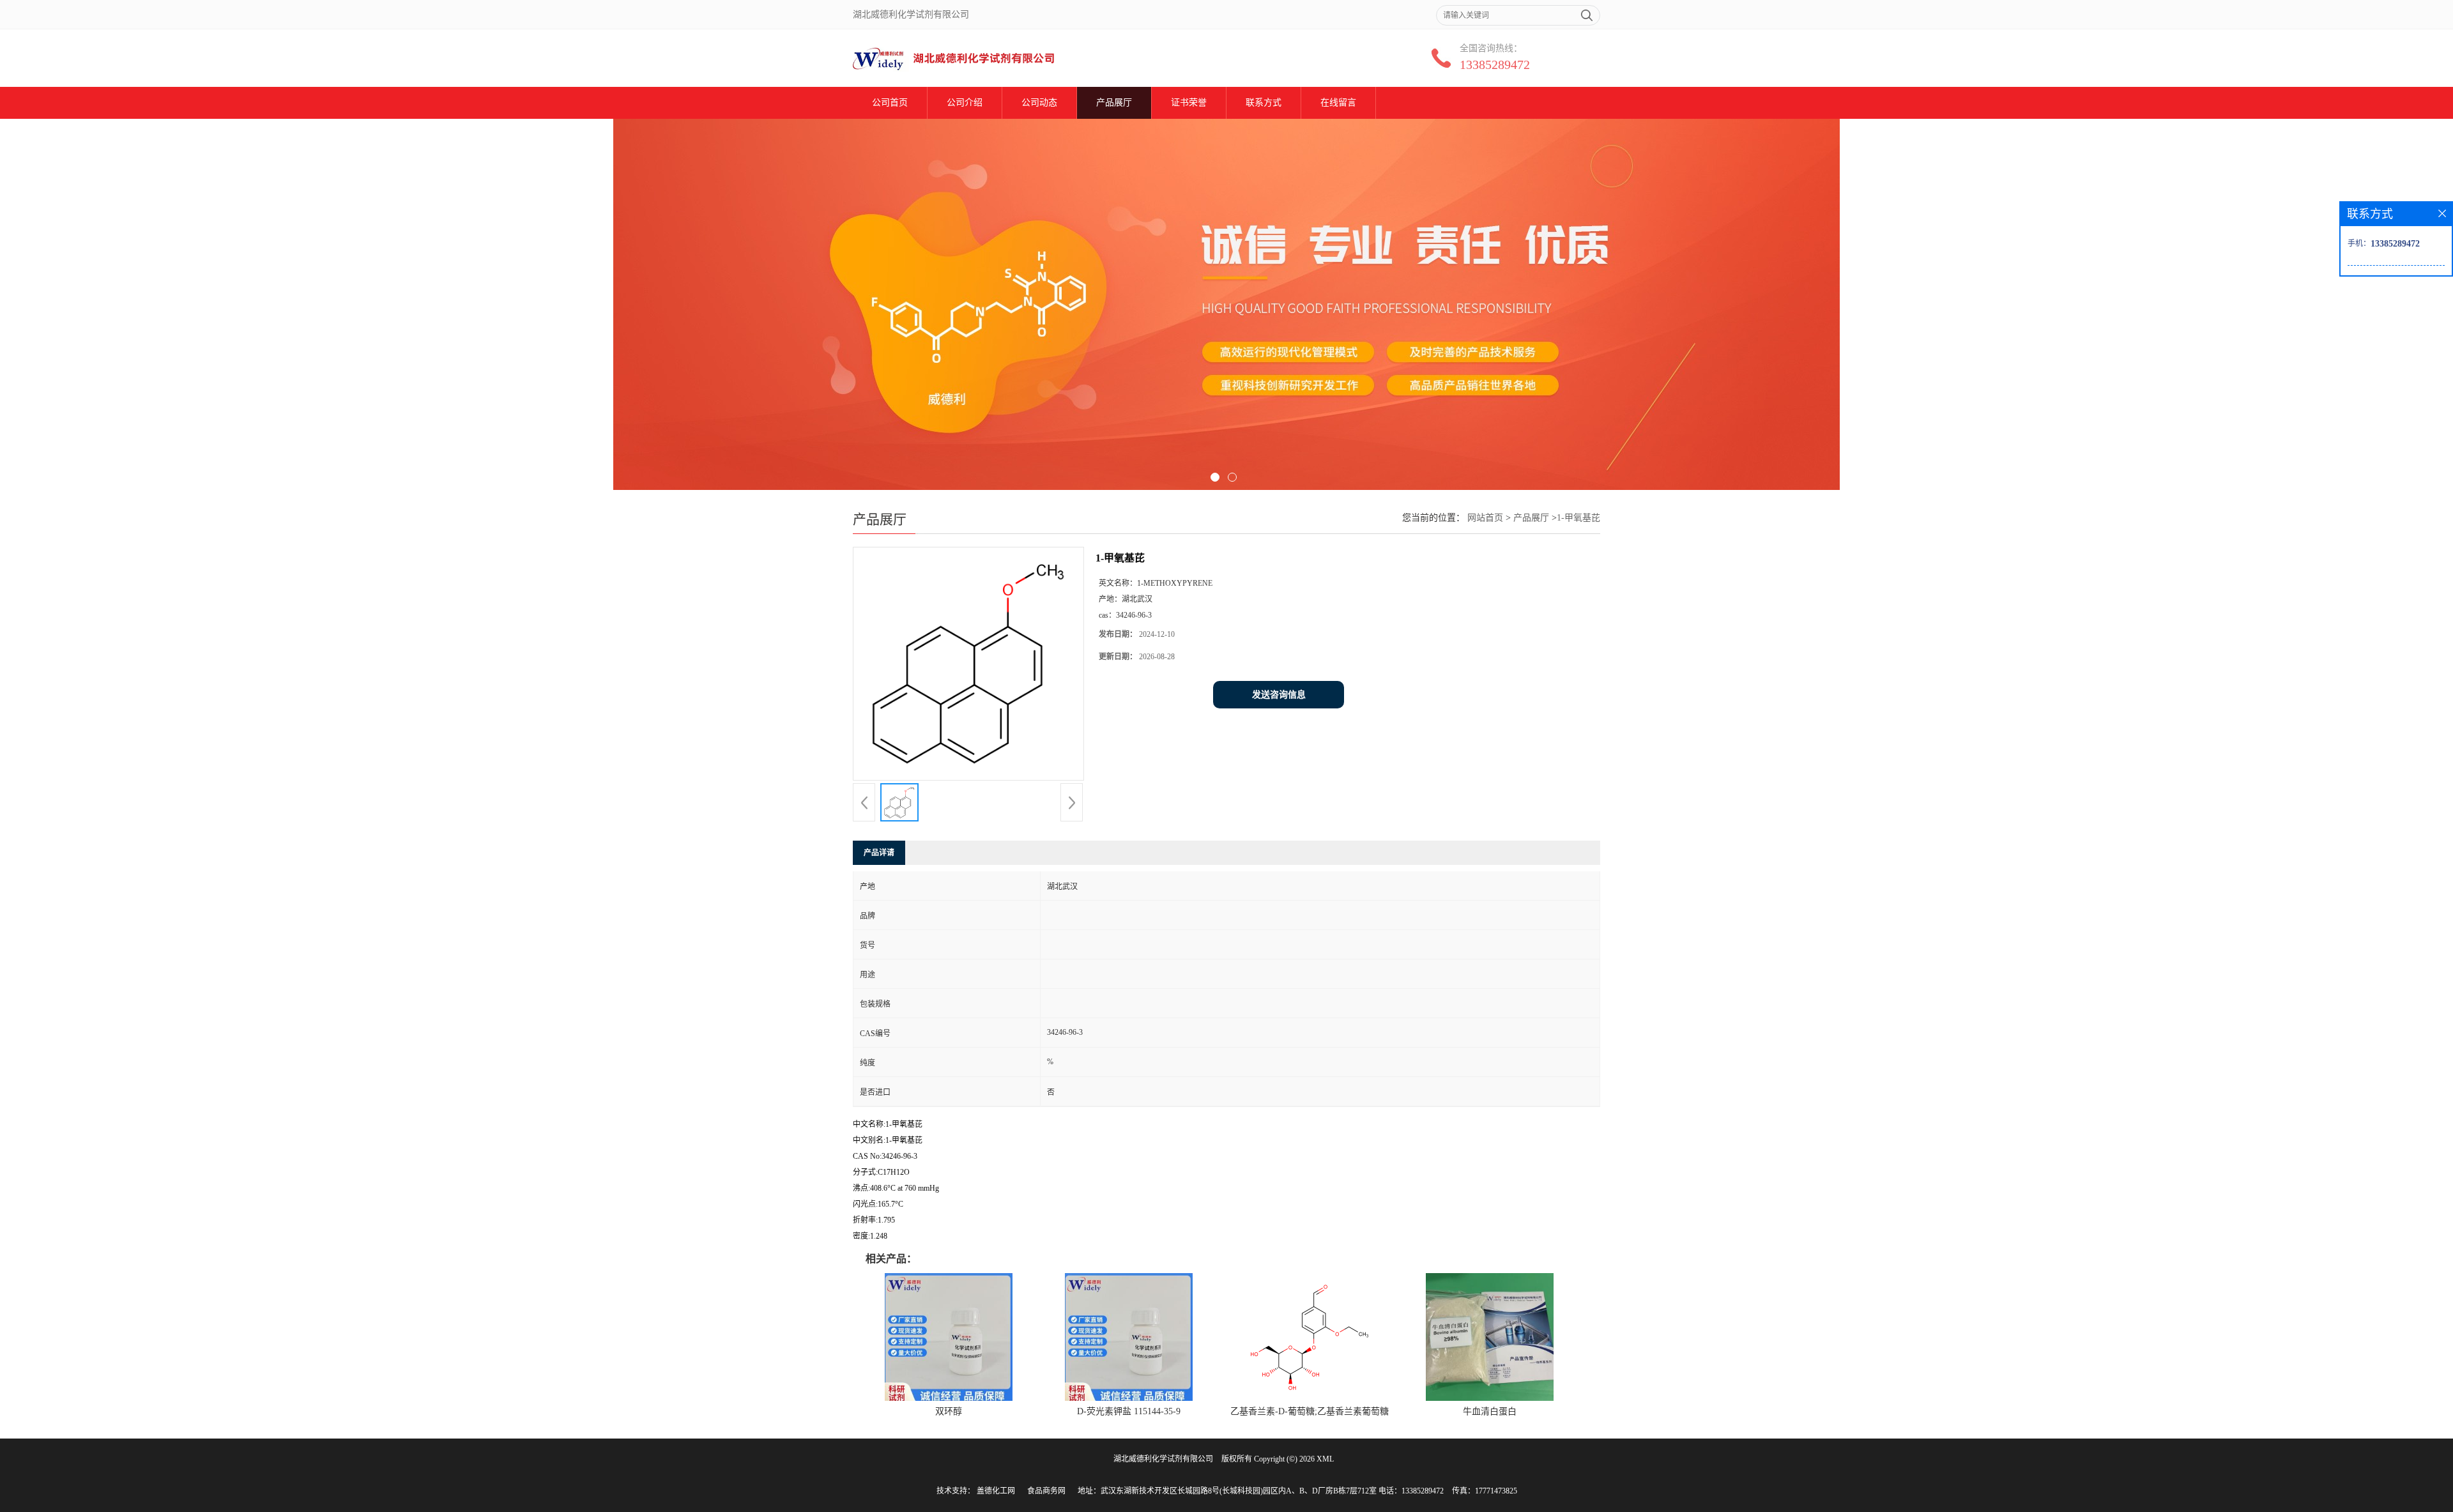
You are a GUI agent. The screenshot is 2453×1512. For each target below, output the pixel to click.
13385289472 (1495, 65)
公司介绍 (965, 103)
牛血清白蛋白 (1490, 1411)
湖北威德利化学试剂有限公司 (1163, 1459)
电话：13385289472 (1411, 1491)
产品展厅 (1114, 103)
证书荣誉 (1189, 103)
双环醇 (949, 1411)
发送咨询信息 (1279, 695)
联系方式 (1264, 103)
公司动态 (1039, 103)
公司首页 (890, 103)
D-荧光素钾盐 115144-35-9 (1129, 1411)
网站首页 (1485, 518)
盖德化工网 (996, 1491)
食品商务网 (1046, 1491)
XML (1325, 1459)
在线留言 (1338, 103)
